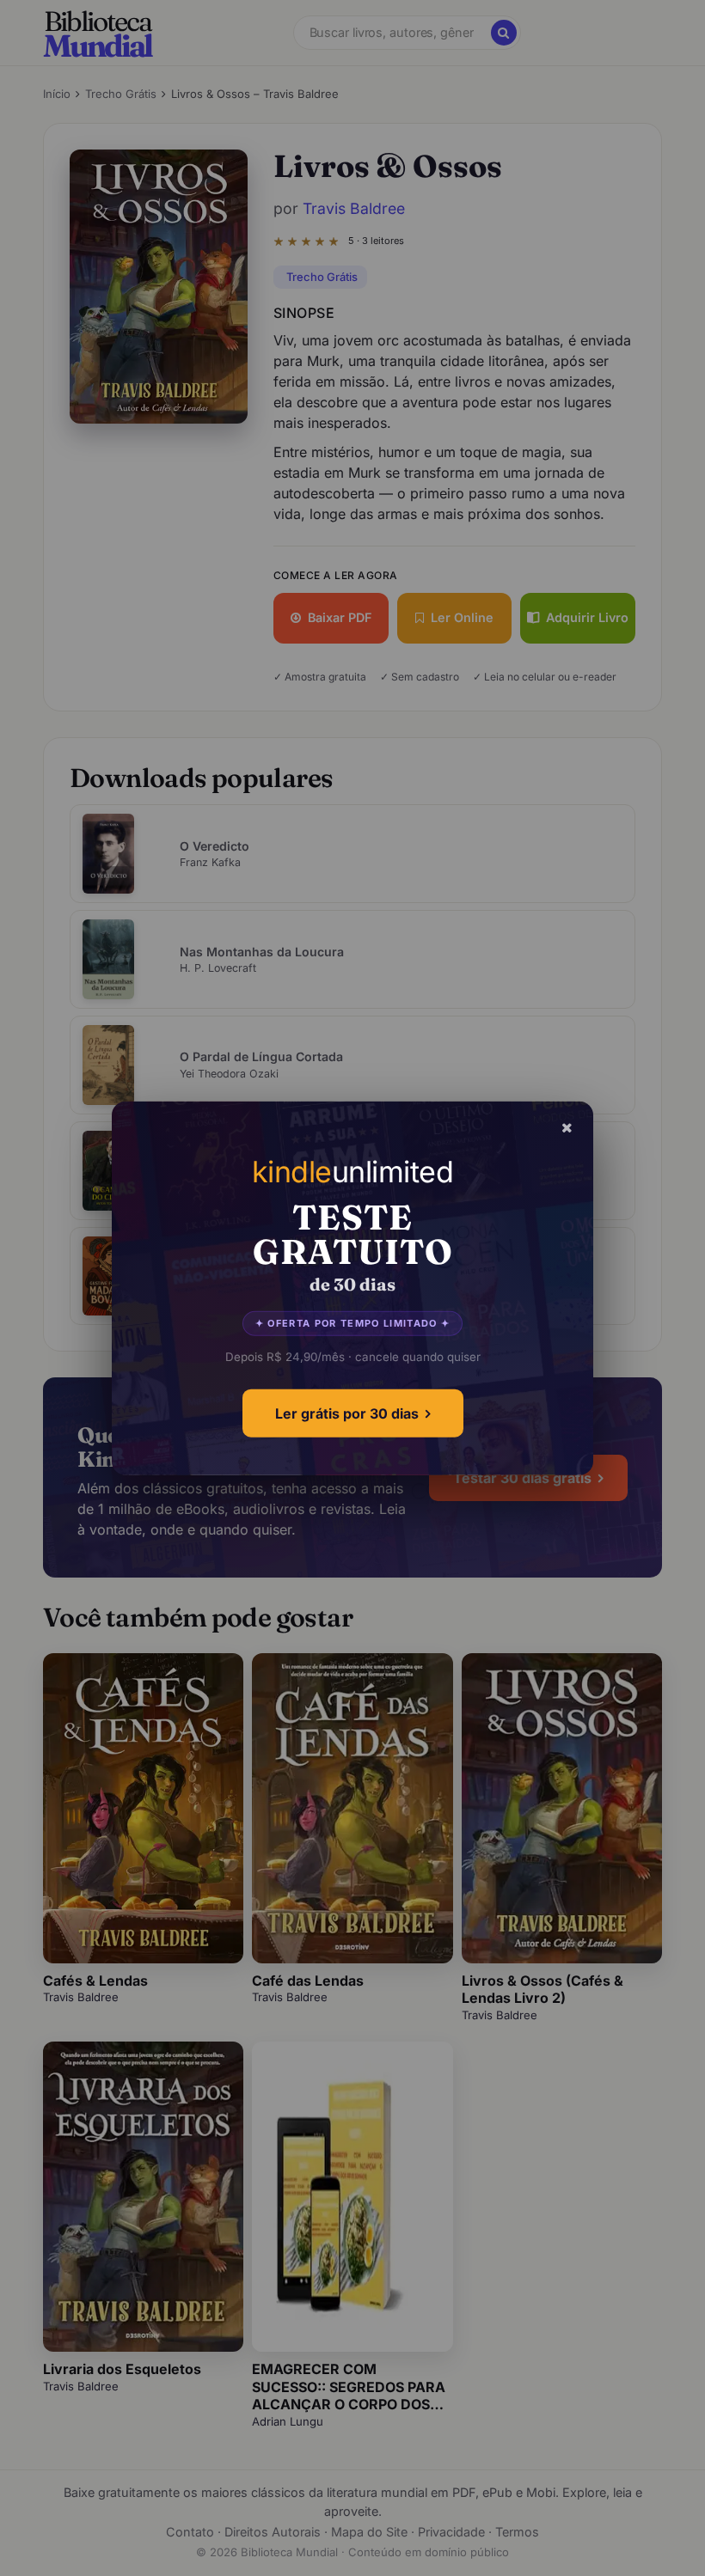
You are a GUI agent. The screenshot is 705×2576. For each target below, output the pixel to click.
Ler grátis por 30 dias (347, 1413)
